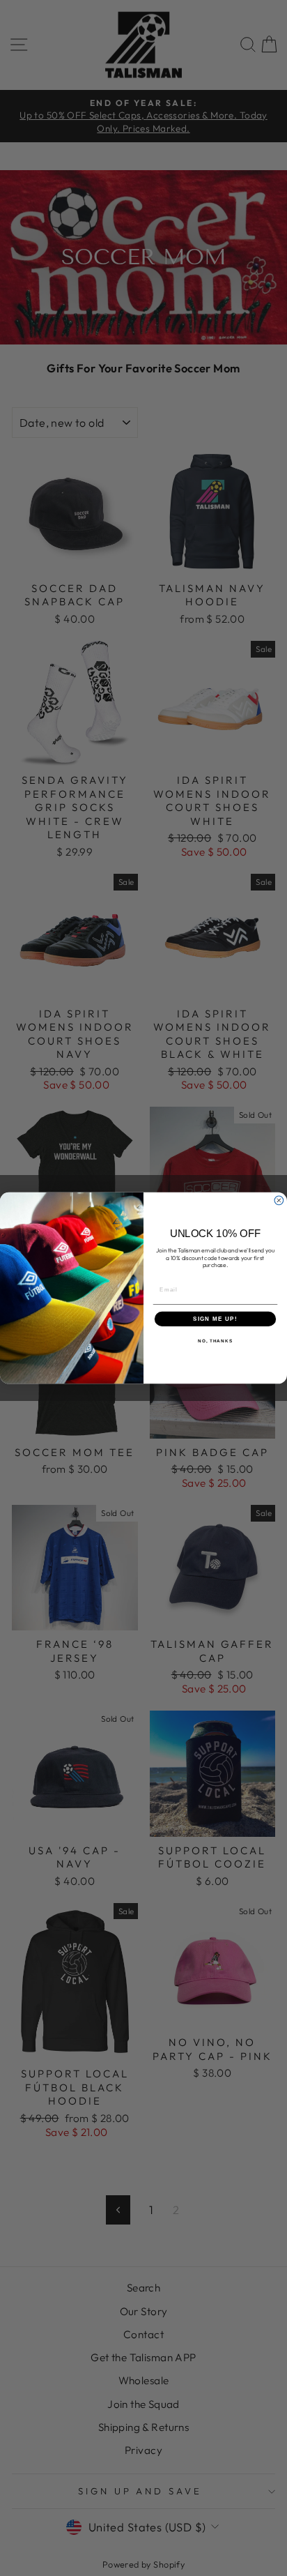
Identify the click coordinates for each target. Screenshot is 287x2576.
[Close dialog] (279, 1200)
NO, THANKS (215, 1341)
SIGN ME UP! (215, 1319)
